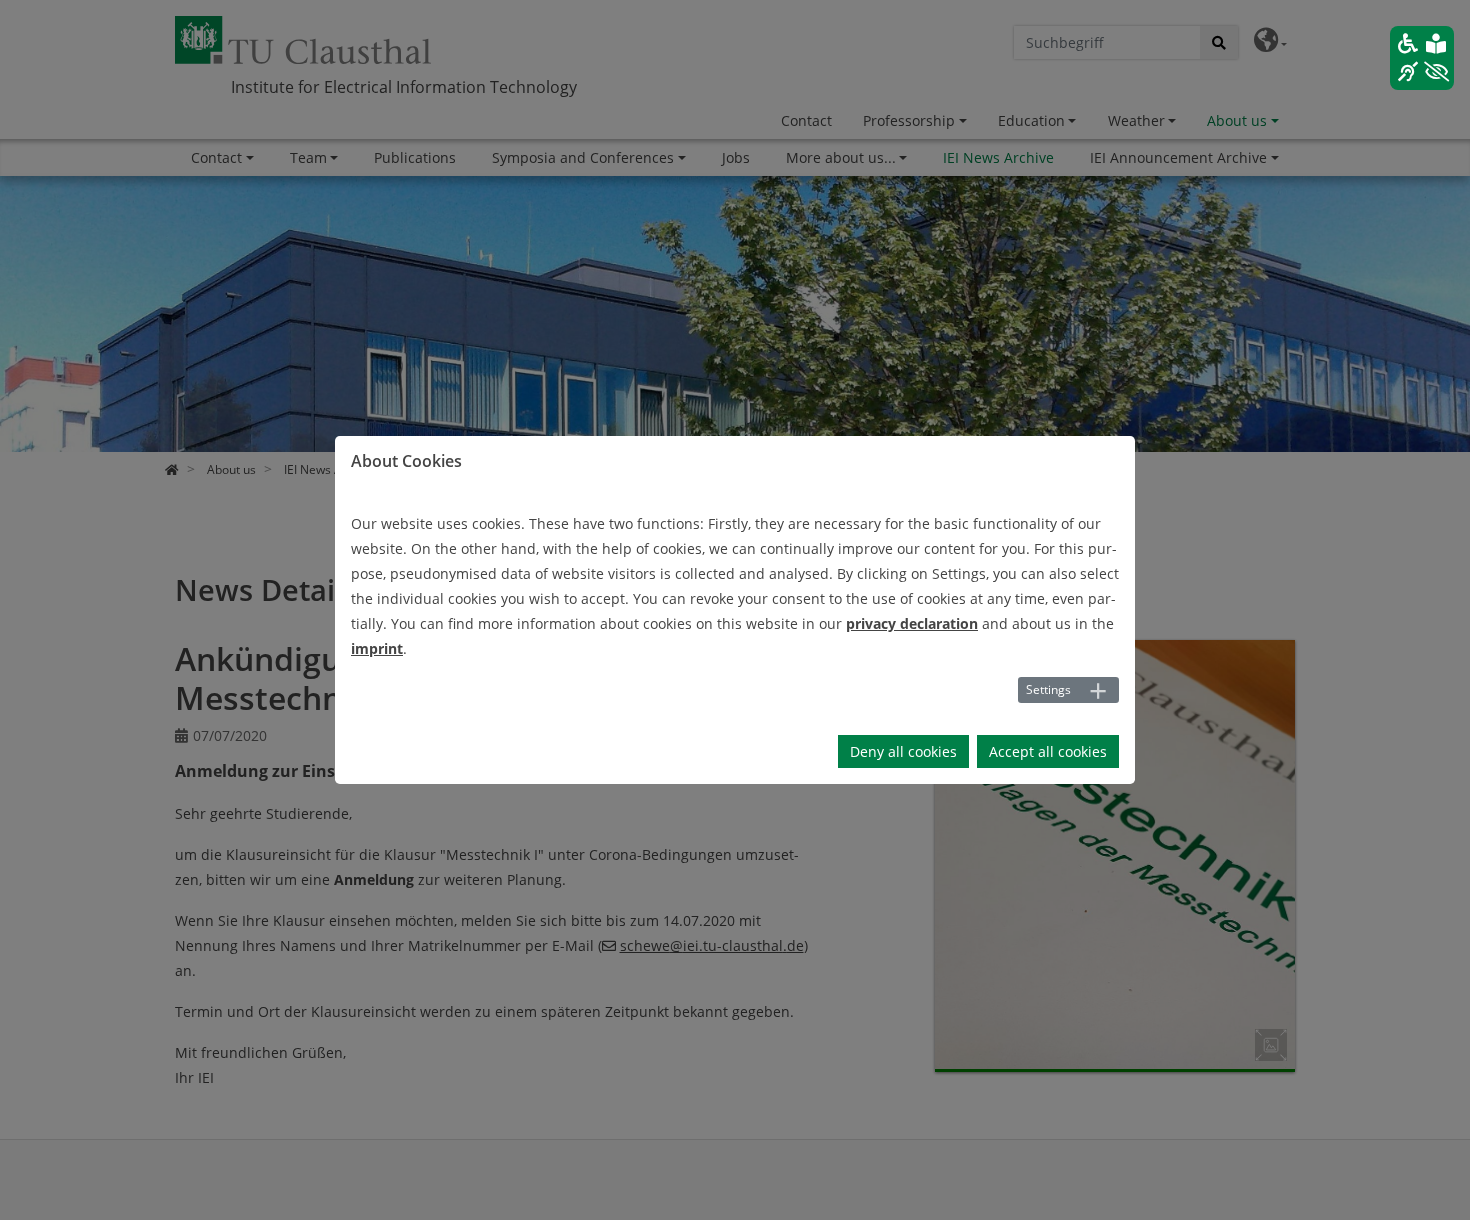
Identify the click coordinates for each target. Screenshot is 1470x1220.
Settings (1048, 689)
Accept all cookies (1048, 751)
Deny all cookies (903, 751)
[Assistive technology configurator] (1422, 58)
